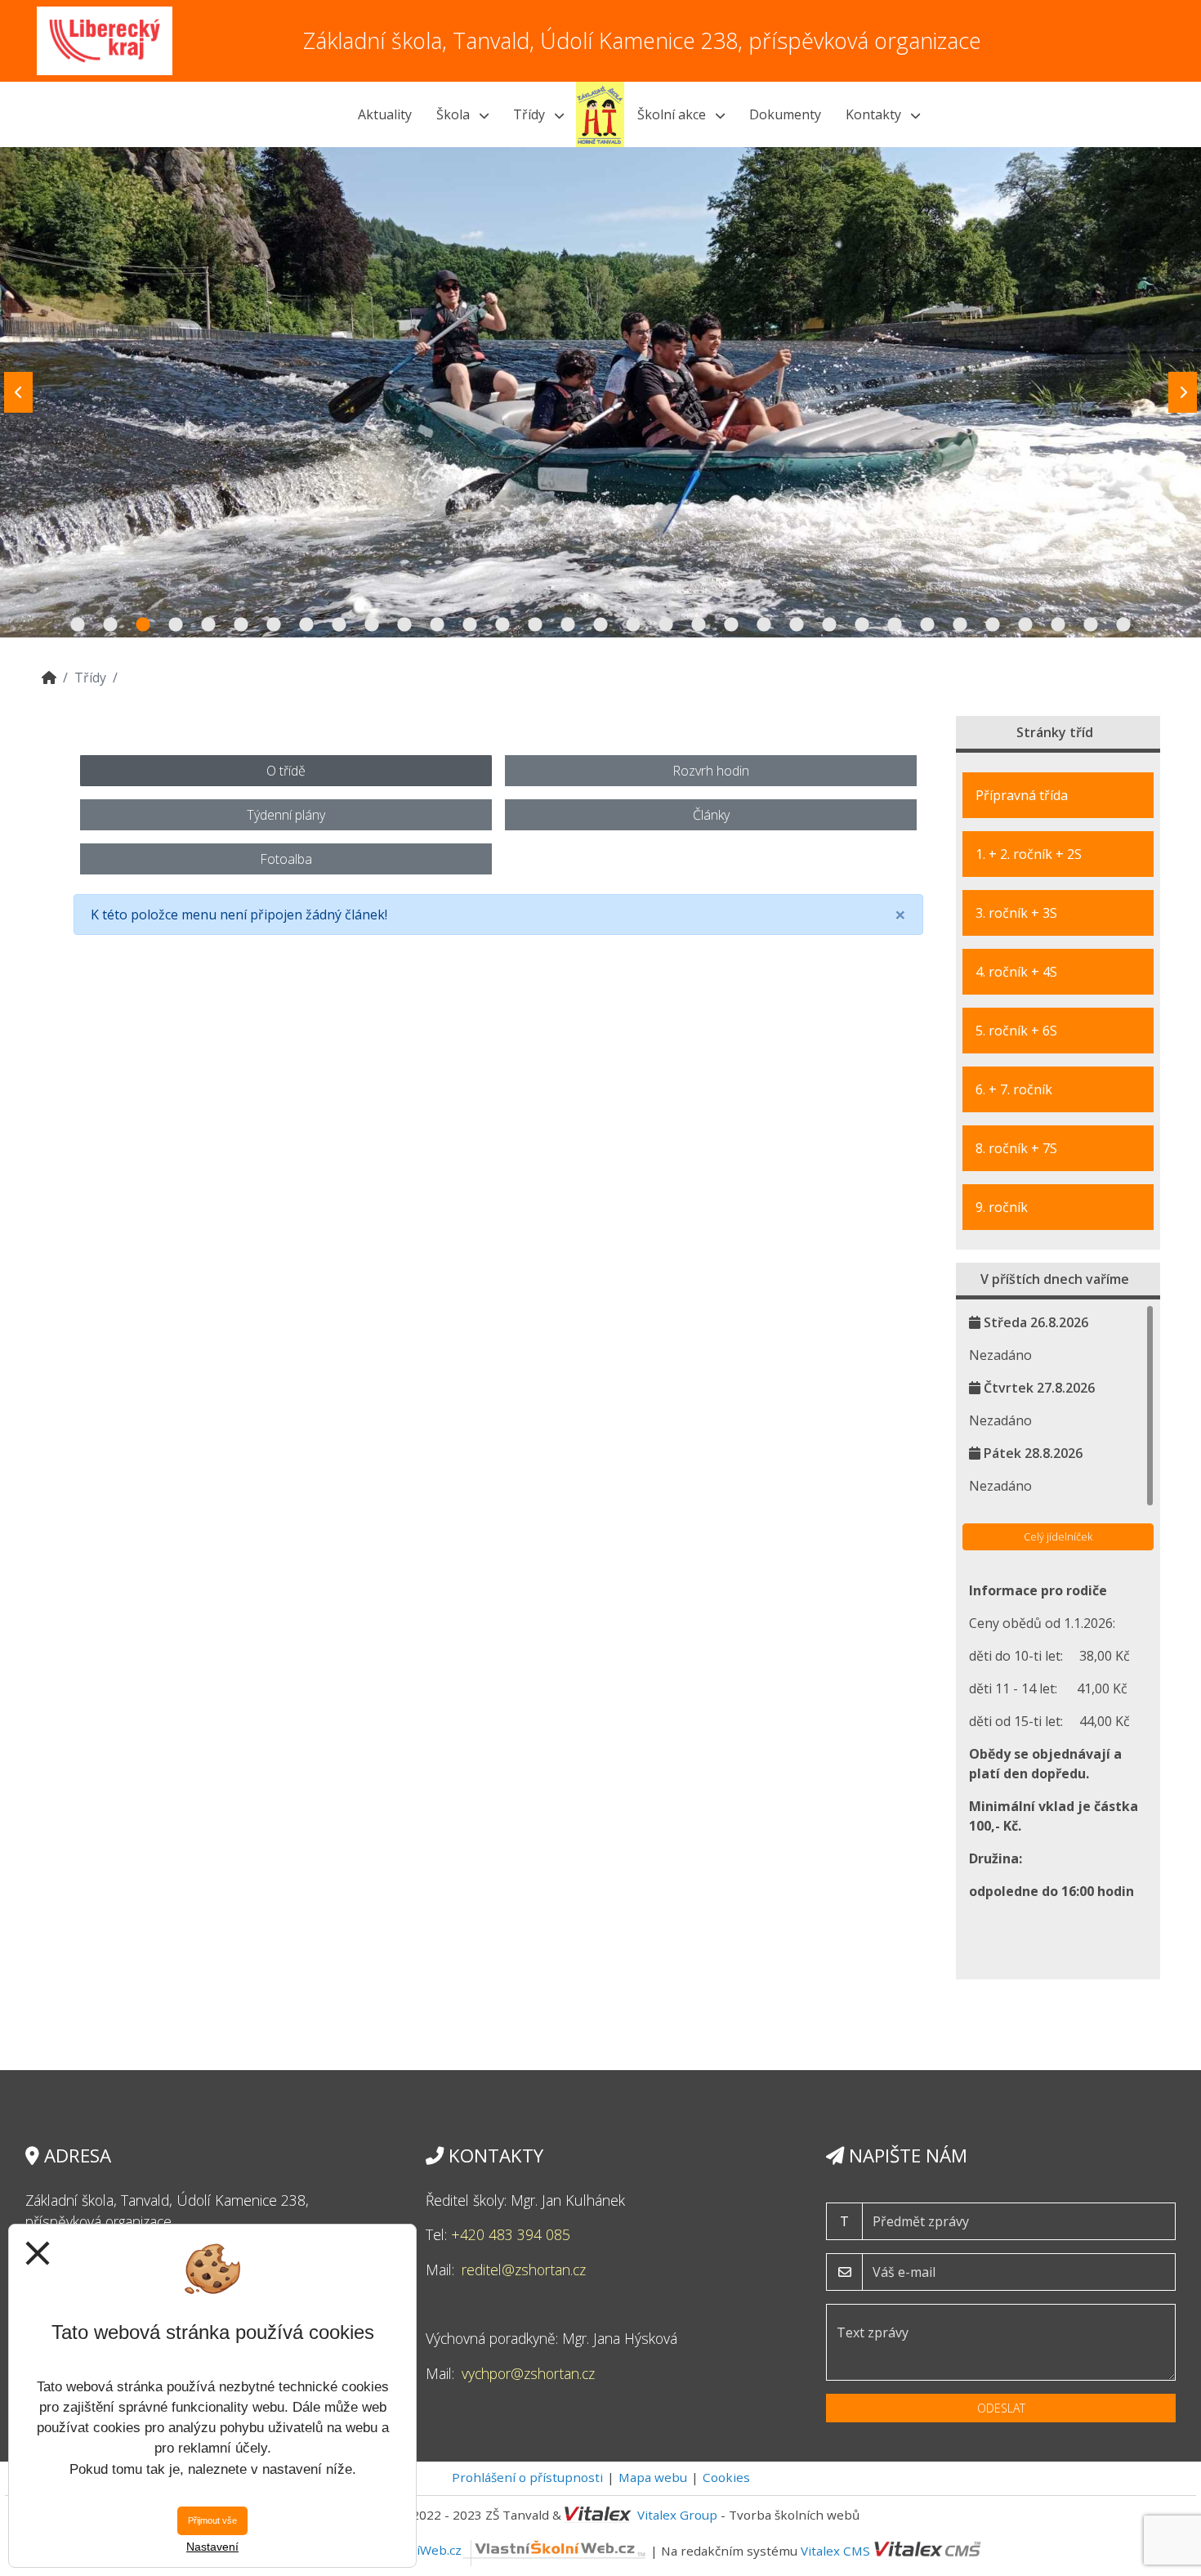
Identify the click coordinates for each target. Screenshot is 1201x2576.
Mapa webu (653, 2477)
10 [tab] (372, 625)
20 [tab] (699, 625)
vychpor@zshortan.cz (528, 2373)
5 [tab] (208, 625)
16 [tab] (568, 625)
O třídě (286, 771)
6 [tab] (241, 625)
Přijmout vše (212, 2520)
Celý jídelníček (1058, 1536)
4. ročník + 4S (1016, 972)
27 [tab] (927, 625)
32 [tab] (1091, 625)
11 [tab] (404, 625)
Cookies (726, 2477)
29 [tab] (993, 625)
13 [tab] (470, 625)
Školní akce (673, 114)
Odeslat (1001, 2408)
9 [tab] (339, 625)
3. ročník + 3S (1016, 913)
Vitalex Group (677, 2515)
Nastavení (212, 2547)
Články (711, 815)
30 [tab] (1025, 625)
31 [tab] (1058, 625)
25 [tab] (862, 625)
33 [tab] (1123, 625)
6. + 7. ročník (1014, 1089)
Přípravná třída (1022, 795)
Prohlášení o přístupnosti (527, 2477)
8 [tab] (306, 625)
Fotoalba (286, 859)
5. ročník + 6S (1016, 1031)
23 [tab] (797, 625)
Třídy (531, 114)
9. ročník (1002, 1207)
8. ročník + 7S (1016, 1148)
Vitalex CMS (835, 2550)
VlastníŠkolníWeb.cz (403, 2550)
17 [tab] (600, 625)
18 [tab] (633, 625)
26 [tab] (895, 625)
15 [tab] (535, 625)
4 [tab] (176, 625)
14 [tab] (502, 625)
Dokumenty (785, 114)
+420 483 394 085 (511, 2234)
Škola (455, 114)
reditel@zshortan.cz (524, 2270)
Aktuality (385, 114)
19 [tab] (666, 625)
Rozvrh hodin (711, 771)
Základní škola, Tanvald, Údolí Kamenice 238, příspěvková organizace (642, 40)
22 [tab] (764, 625)
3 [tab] (143, 625)
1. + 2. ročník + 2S (1029, 854)
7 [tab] (274, 625)
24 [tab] (829, 625)
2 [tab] (110, 625)
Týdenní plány (286, 815)
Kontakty (875, 114)
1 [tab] (78, 625)
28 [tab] (960, 625)
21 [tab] (731, 625)
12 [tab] (437, 625)
